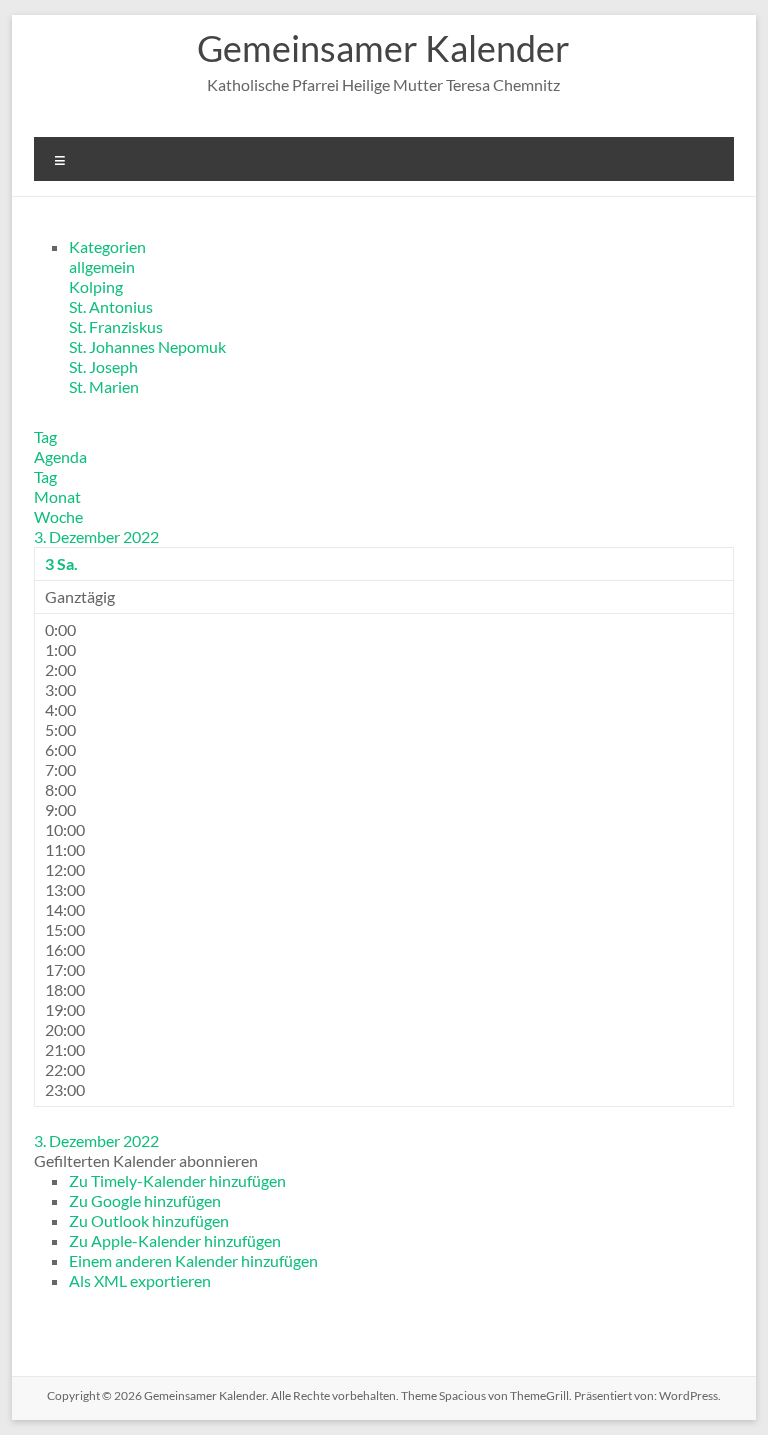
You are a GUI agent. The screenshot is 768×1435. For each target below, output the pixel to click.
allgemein (102, 266)
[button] (146, 1160)
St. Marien (104, 386)
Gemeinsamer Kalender (383, 48)
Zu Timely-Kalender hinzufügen (177, 1180)
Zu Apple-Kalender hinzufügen (175, 1240)
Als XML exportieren (140, 1280)
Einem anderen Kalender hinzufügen (193, 1260)
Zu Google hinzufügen (145, 1200)
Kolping (96, 286)
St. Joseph (103, 366)
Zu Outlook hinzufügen (149, 1220)
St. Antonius (111, 306)
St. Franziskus (116, 326)
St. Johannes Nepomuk (147, 346)
